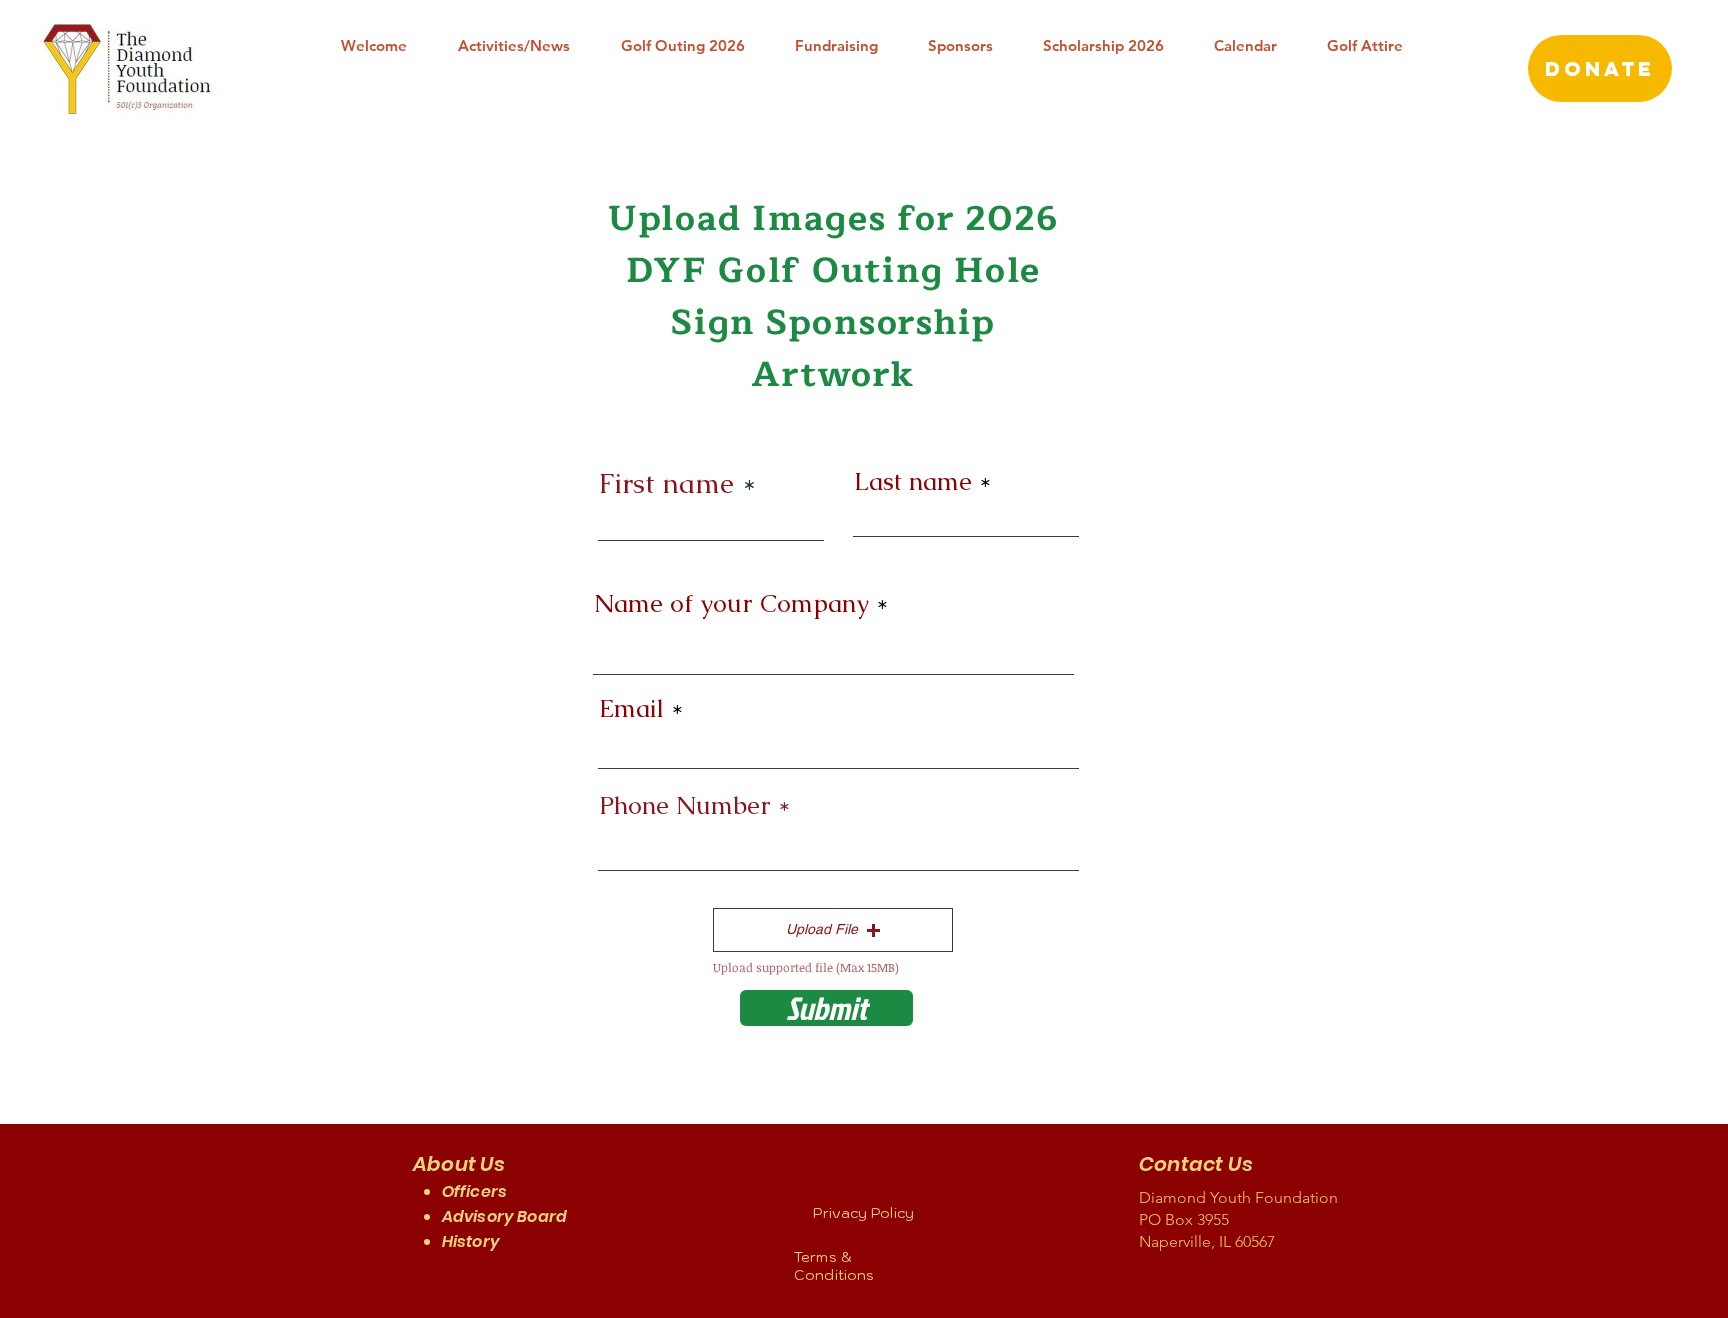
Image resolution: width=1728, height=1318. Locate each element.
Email (631, 708)
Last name (913, 481)
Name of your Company (731, 603)
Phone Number (685, 805)
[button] (833, 930)
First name (666, 483)
